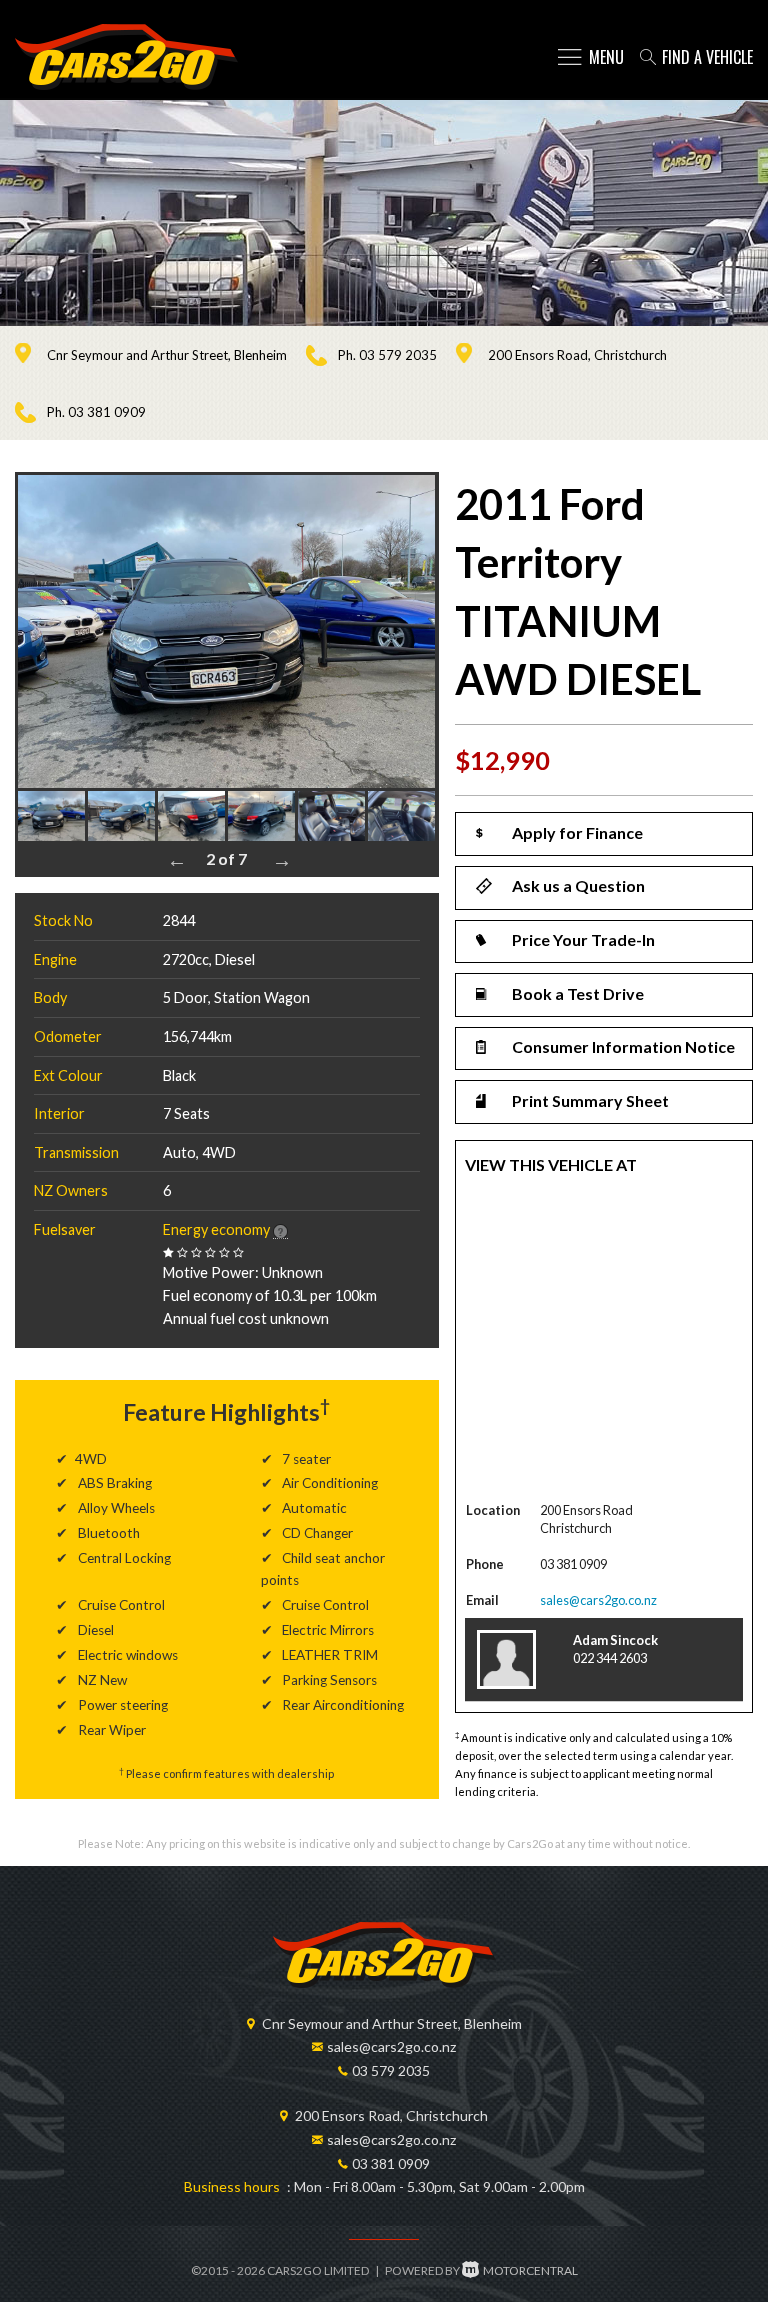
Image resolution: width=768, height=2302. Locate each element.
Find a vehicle (707, 57)
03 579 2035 (398, 355)
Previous (177, 860)
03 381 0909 (107, 412)
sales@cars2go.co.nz (598, 1600)
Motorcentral (530, 2270)
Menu (606, 57)
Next (282, 860)
